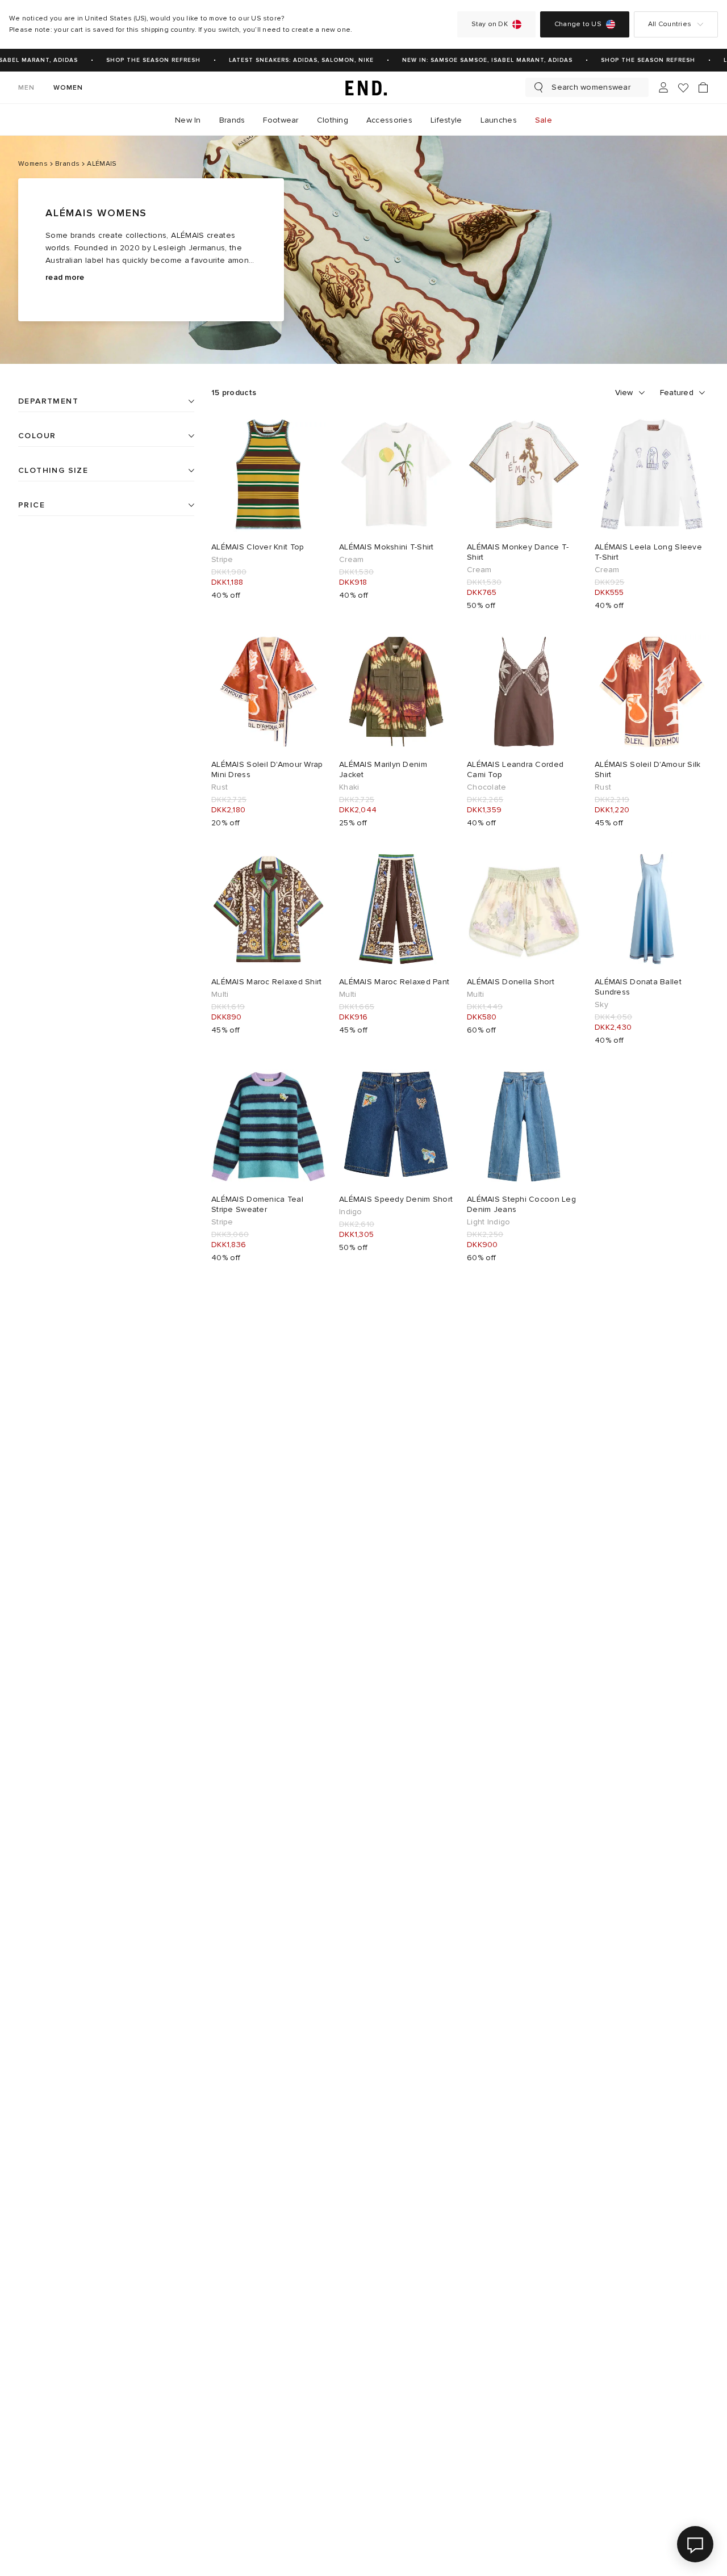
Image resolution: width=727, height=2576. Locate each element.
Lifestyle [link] (446, 120)
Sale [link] (544, 120)
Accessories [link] (389, 120)
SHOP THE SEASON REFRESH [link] (142, 60)
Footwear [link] (281, 120)
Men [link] (27, 88)
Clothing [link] (333, 120)
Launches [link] (499, 120)
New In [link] (188, 120)
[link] (363, 87)
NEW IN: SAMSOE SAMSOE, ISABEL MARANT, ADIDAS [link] (476, 60)
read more (65, 277)
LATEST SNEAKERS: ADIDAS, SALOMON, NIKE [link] (290, 60)
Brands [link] (232, 120)
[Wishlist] (683, 88)
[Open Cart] (703, 87)
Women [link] (68, 88)
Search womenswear (591, 87)
